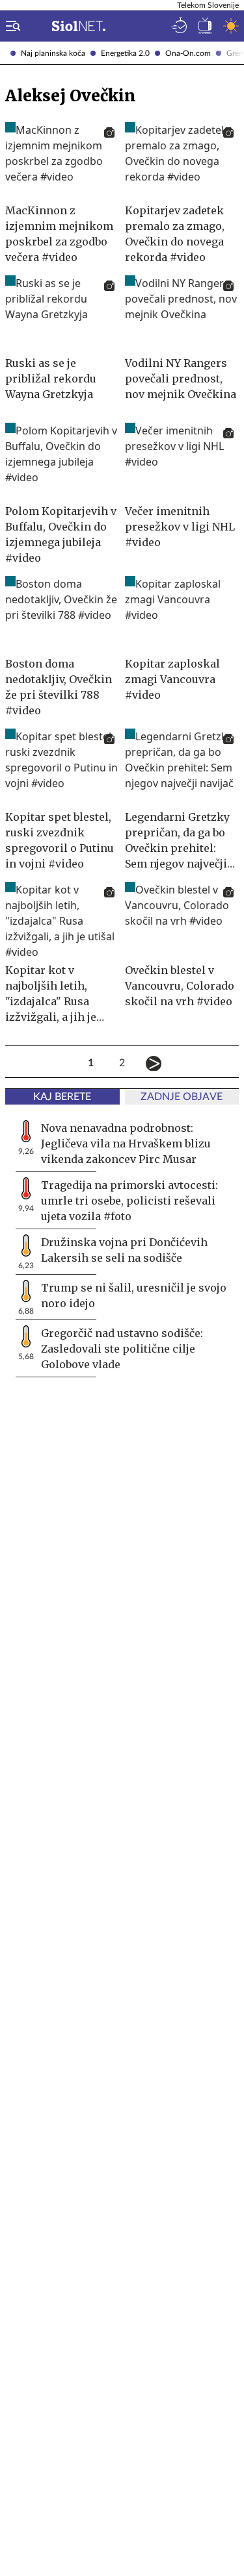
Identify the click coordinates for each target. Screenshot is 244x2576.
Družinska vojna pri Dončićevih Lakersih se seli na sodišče (124, 1250)
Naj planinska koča (53, 53)
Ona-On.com (188, 53)
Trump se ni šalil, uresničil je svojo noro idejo (134, 1295)
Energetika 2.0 (125, 53)
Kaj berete (62, 1097)
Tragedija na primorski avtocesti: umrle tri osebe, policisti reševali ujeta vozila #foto (129, 1201)
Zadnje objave (182, 1097)
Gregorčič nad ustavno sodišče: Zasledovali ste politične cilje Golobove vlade (122, 1349)
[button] (10, 26)
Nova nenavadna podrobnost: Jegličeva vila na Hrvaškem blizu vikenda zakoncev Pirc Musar (126, 1144)
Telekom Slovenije (208, 5)
